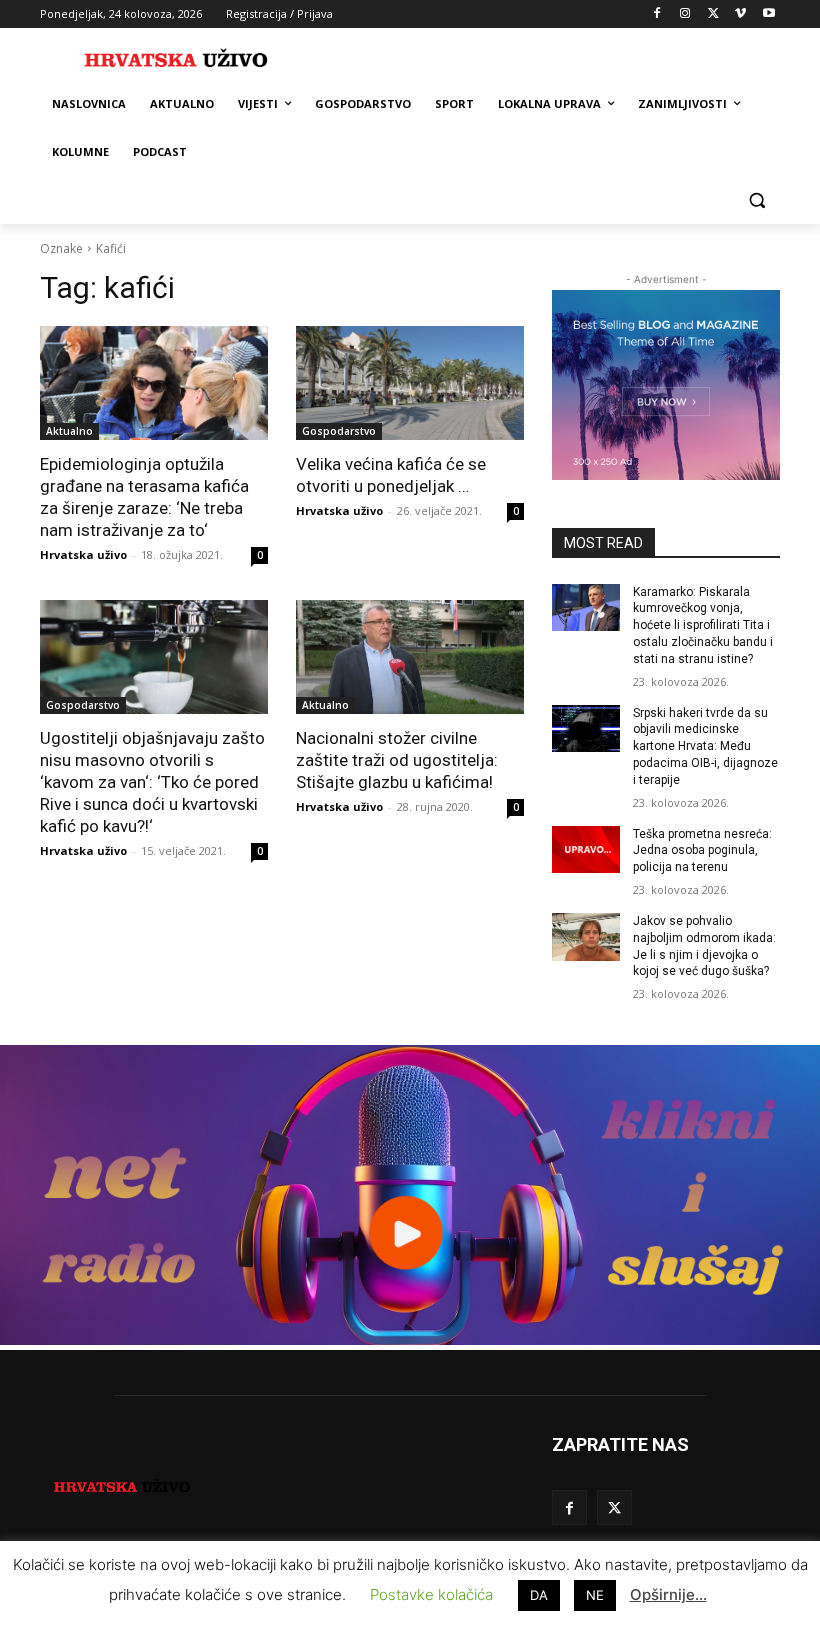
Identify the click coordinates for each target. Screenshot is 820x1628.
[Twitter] (713, 14)
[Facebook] (657, 14)
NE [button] (595, 1595)
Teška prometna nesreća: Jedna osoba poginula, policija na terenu (702, 851)
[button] (756, 200)
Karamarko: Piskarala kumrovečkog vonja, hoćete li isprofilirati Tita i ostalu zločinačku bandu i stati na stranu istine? (703, 625)
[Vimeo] (740, 14)
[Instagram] (685, 14)
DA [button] (539, 1595)
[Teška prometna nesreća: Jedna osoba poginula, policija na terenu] (586, 850)
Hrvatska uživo (83, 554)
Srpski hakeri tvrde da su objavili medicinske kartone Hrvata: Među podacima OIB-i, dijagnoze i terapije (705, 746)
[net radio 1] (410, 1339)
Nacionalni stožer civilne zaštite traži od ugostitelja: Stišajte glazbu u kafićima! (397, 760)
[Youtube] (768, 14)
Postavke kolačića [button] (431, 1594)
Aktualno (69, 431)
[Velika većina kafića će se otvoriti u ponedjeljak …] (410, 383)
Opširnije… (668, 1594)
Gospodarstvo (339, 431)
